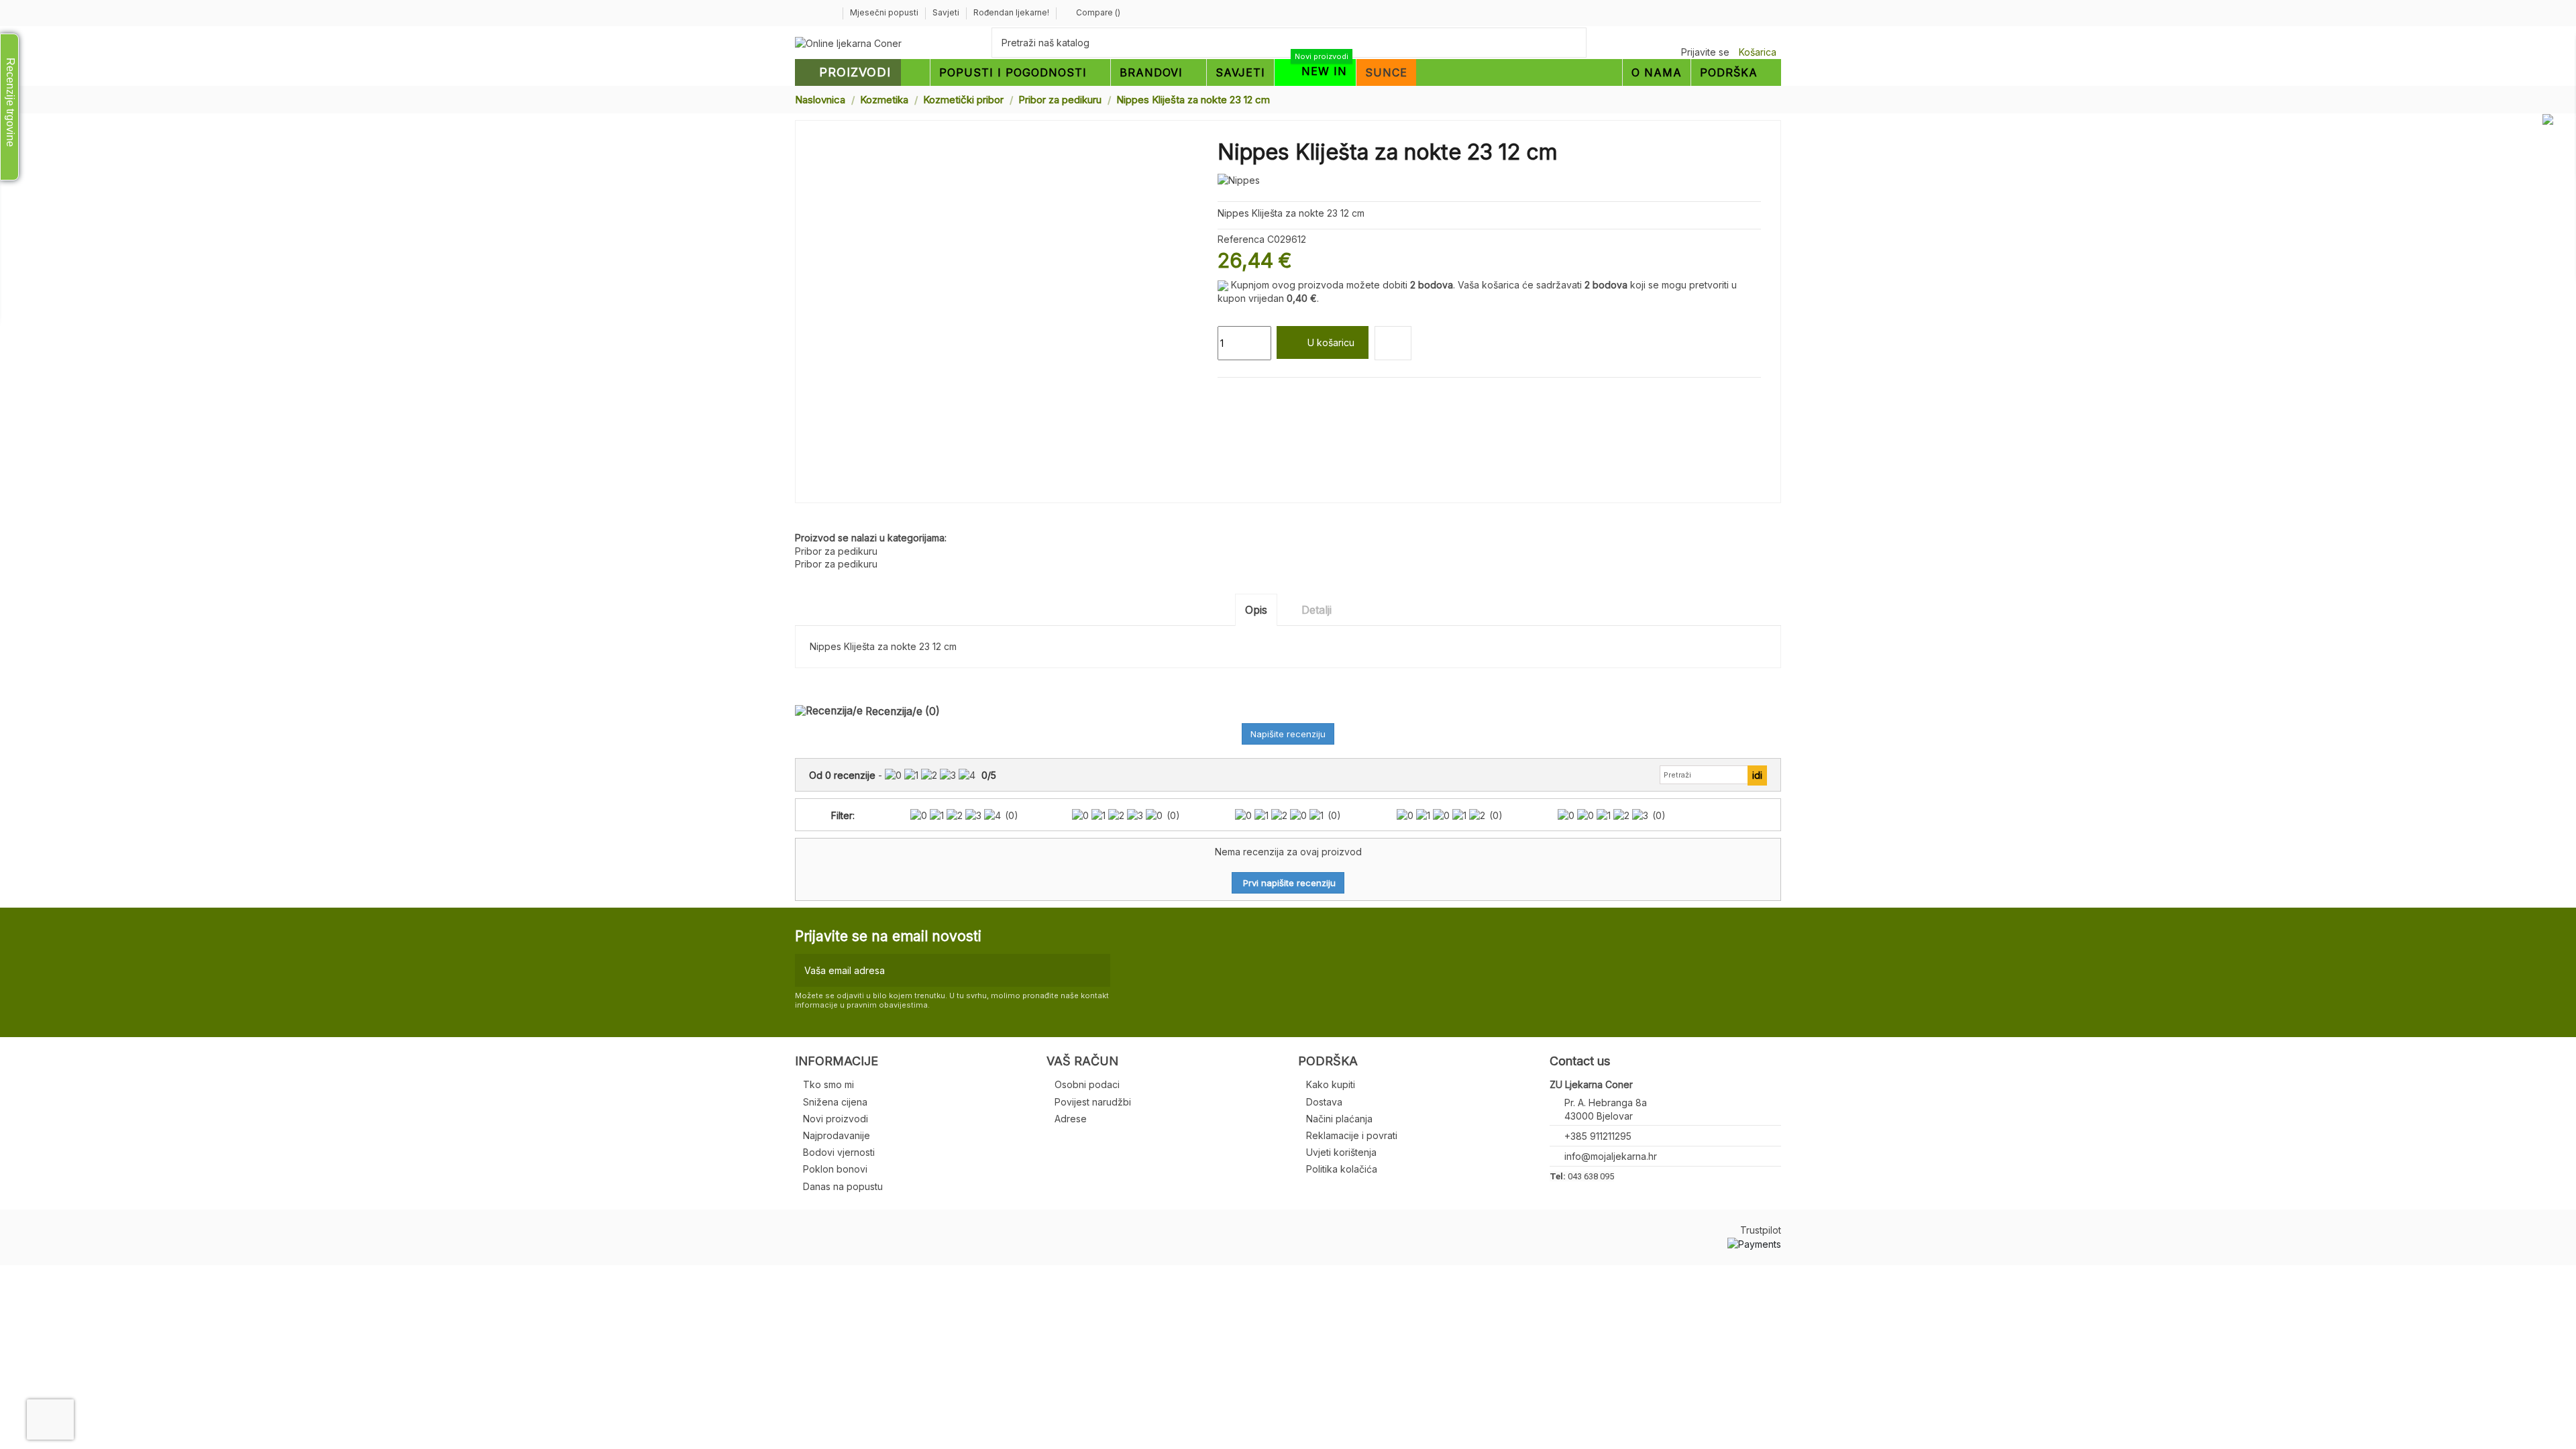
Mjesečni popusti (885, 12)
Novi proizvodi (836, 1119)
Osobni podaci (1087, 1084)
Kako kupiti (1331, 1084)
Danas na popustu (843, 1186)
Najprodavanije (837, 1135)
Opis (1256, 610)
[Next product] (1776, 99)
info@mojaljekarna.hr (1611, 1156)
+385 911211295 (1598, 1136)
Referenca (1241, 239)
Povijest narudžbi (1093, 1102)
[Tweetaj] (1240, 393)
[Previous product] (1763, 99)
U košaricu (1331, 342)
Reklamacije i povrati (1352, 1135)
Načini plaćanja (1339, 1119)
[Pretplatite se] (1097, 970)
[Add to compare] (1393, 343)
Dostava (1324, 1102)
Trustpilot (1761, 1230)
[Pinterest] (1255, 393)
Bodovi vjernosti (839, 1152)
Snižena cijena (835, 1102)
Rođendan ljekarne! (1011, 12)
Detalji (1317, 610)
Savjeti (947, 12)
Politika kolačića (1342, 1169)
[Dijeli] (1224, 393)
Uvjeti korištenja (1341, 1152)
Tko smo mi (828, 1084)
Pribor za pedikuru (836, 551)
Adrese (1071, 1119)
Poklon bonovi (835, 1169)
